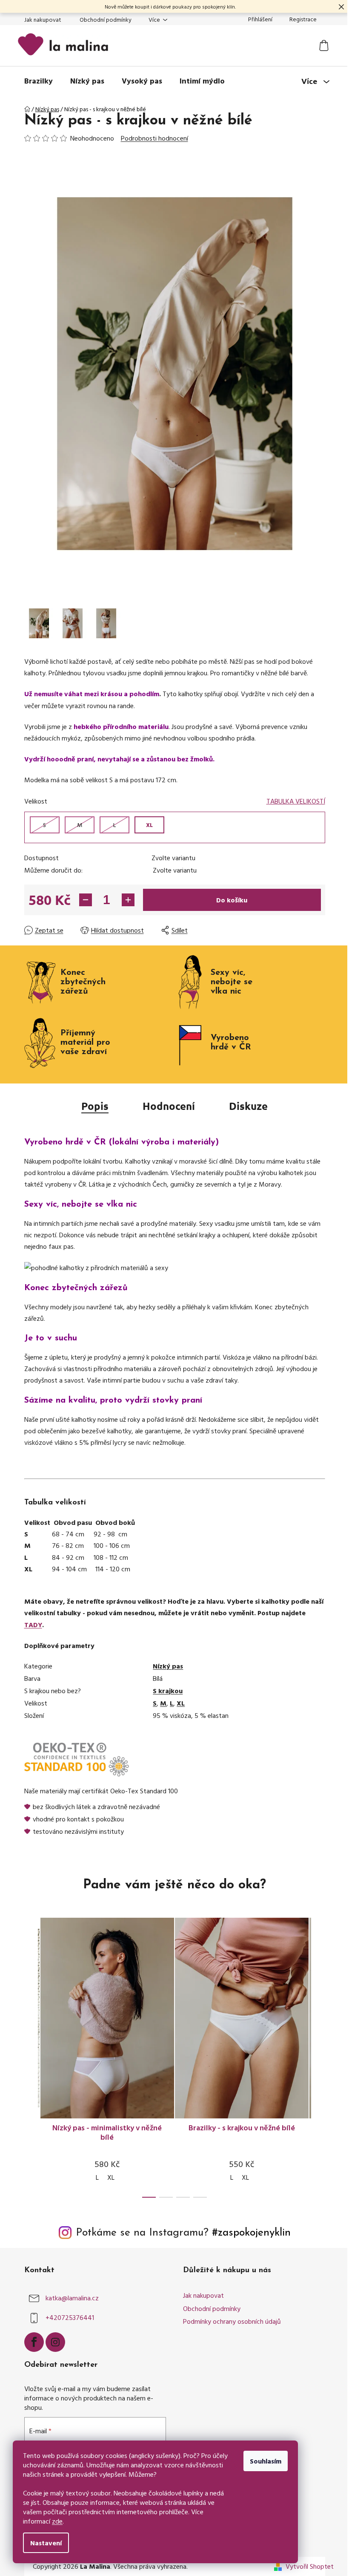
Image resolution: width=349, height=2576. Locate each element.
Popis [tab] (95, 1106)
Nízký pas (168, 1666)
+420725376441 (70, 2317)
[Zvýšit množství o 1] (128, 900)
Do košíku (232, 900)
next (318, 2065)
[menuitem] (39, 81)
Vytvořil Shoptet (310, 2566)
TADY (33, 1625)
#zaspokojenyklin (251, 2233)
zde (57, 2521)
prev (31, 2065)
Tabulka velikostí (296, 801)
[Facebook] (34, 2342)
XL (181, 1703)
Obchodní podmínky (106, 19)
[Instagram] (55, 2342)
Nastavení (46, 2543)
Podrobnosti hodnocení (154, 138)
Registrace (303, 19)
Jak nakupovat (43, 19)
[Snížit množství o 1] (86, 900)
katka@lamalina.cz (72, 2298)
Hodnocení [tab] (169, 1106)
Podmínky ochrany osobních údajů (232, 2321)
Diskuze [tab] (248, 1106)
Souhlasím (266, 2461)
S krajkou (168, 1691)
